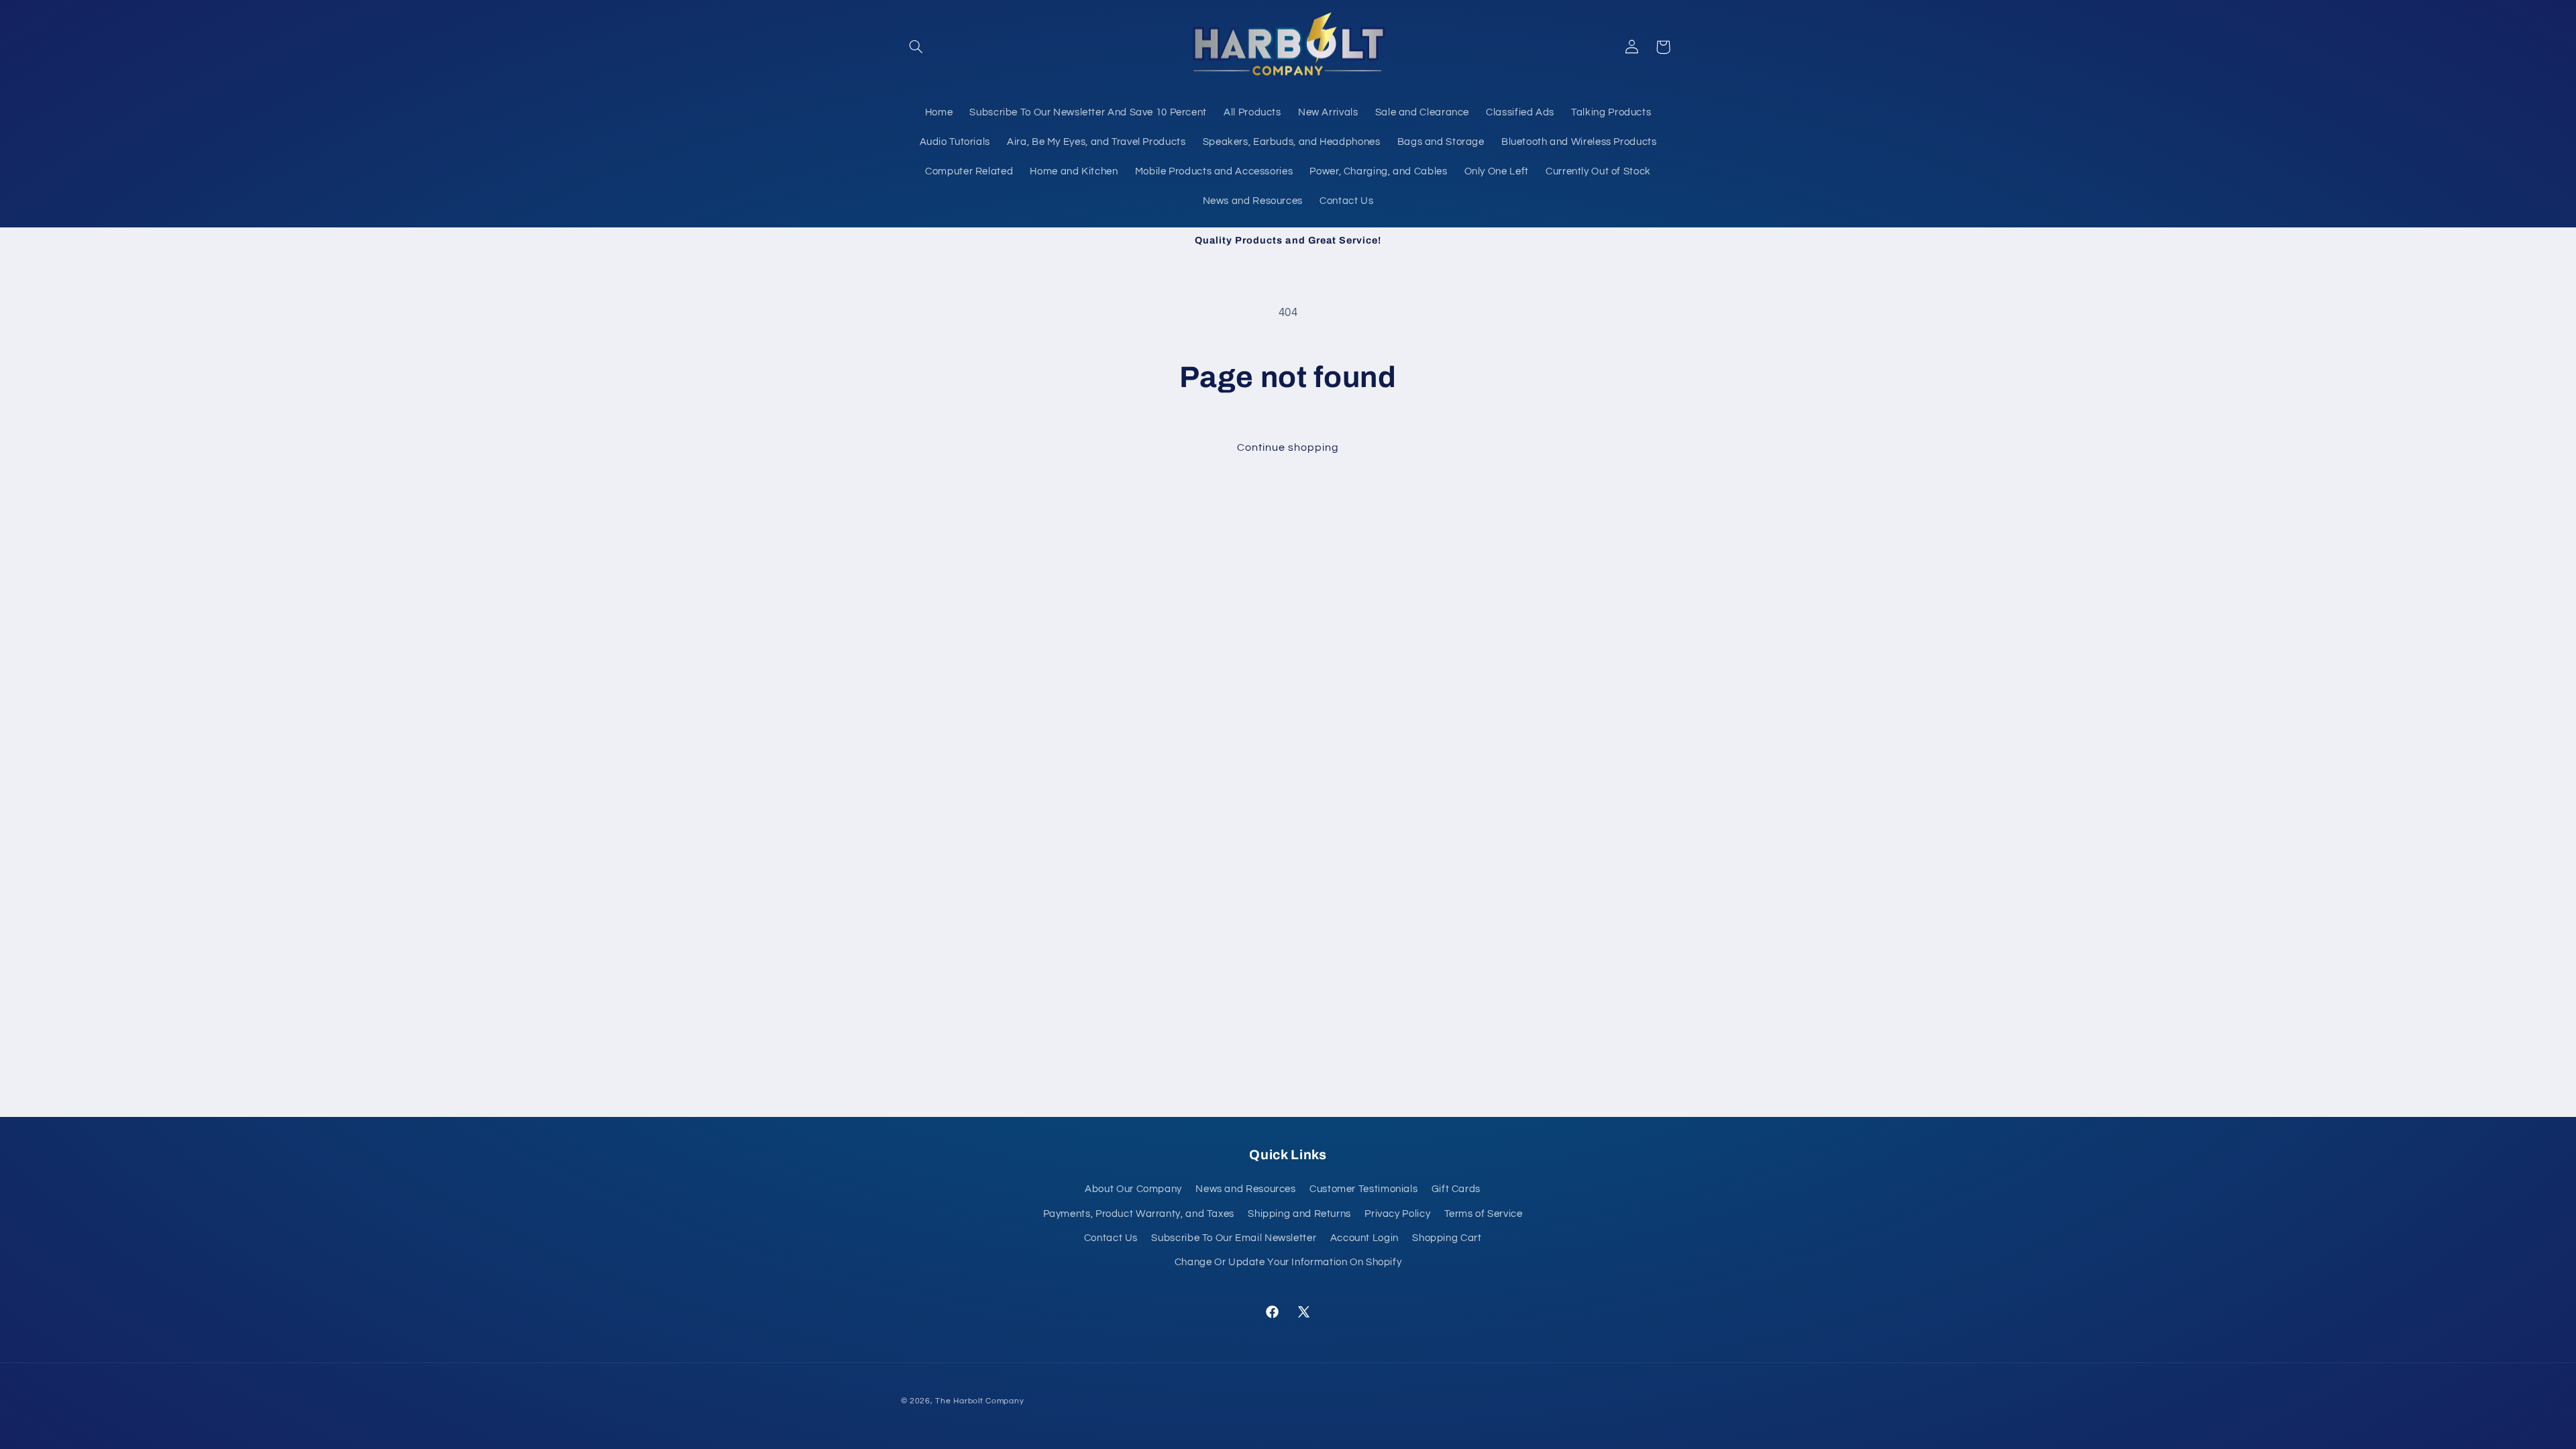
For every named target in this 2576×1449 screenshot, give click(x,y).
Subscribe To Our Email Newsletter (1234, 1238)
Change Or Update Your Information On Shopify (1288, 1262)
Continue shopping (1288, 447)
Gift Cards (1456, 1189)
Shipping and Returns (1299, 1214)
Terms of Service (1484, 1214)
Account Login (1364, 1238)
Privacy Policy (1397, 1214)
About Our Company (1133, 1189)
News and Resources (1245, 1189)
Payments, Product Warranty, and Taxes (1139, 1214)
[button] (916, 47)
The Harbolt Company (979, 1401)
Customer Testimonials (1363, 1189)
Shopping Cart (1447, 1238)
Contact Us (1111, 1238)
